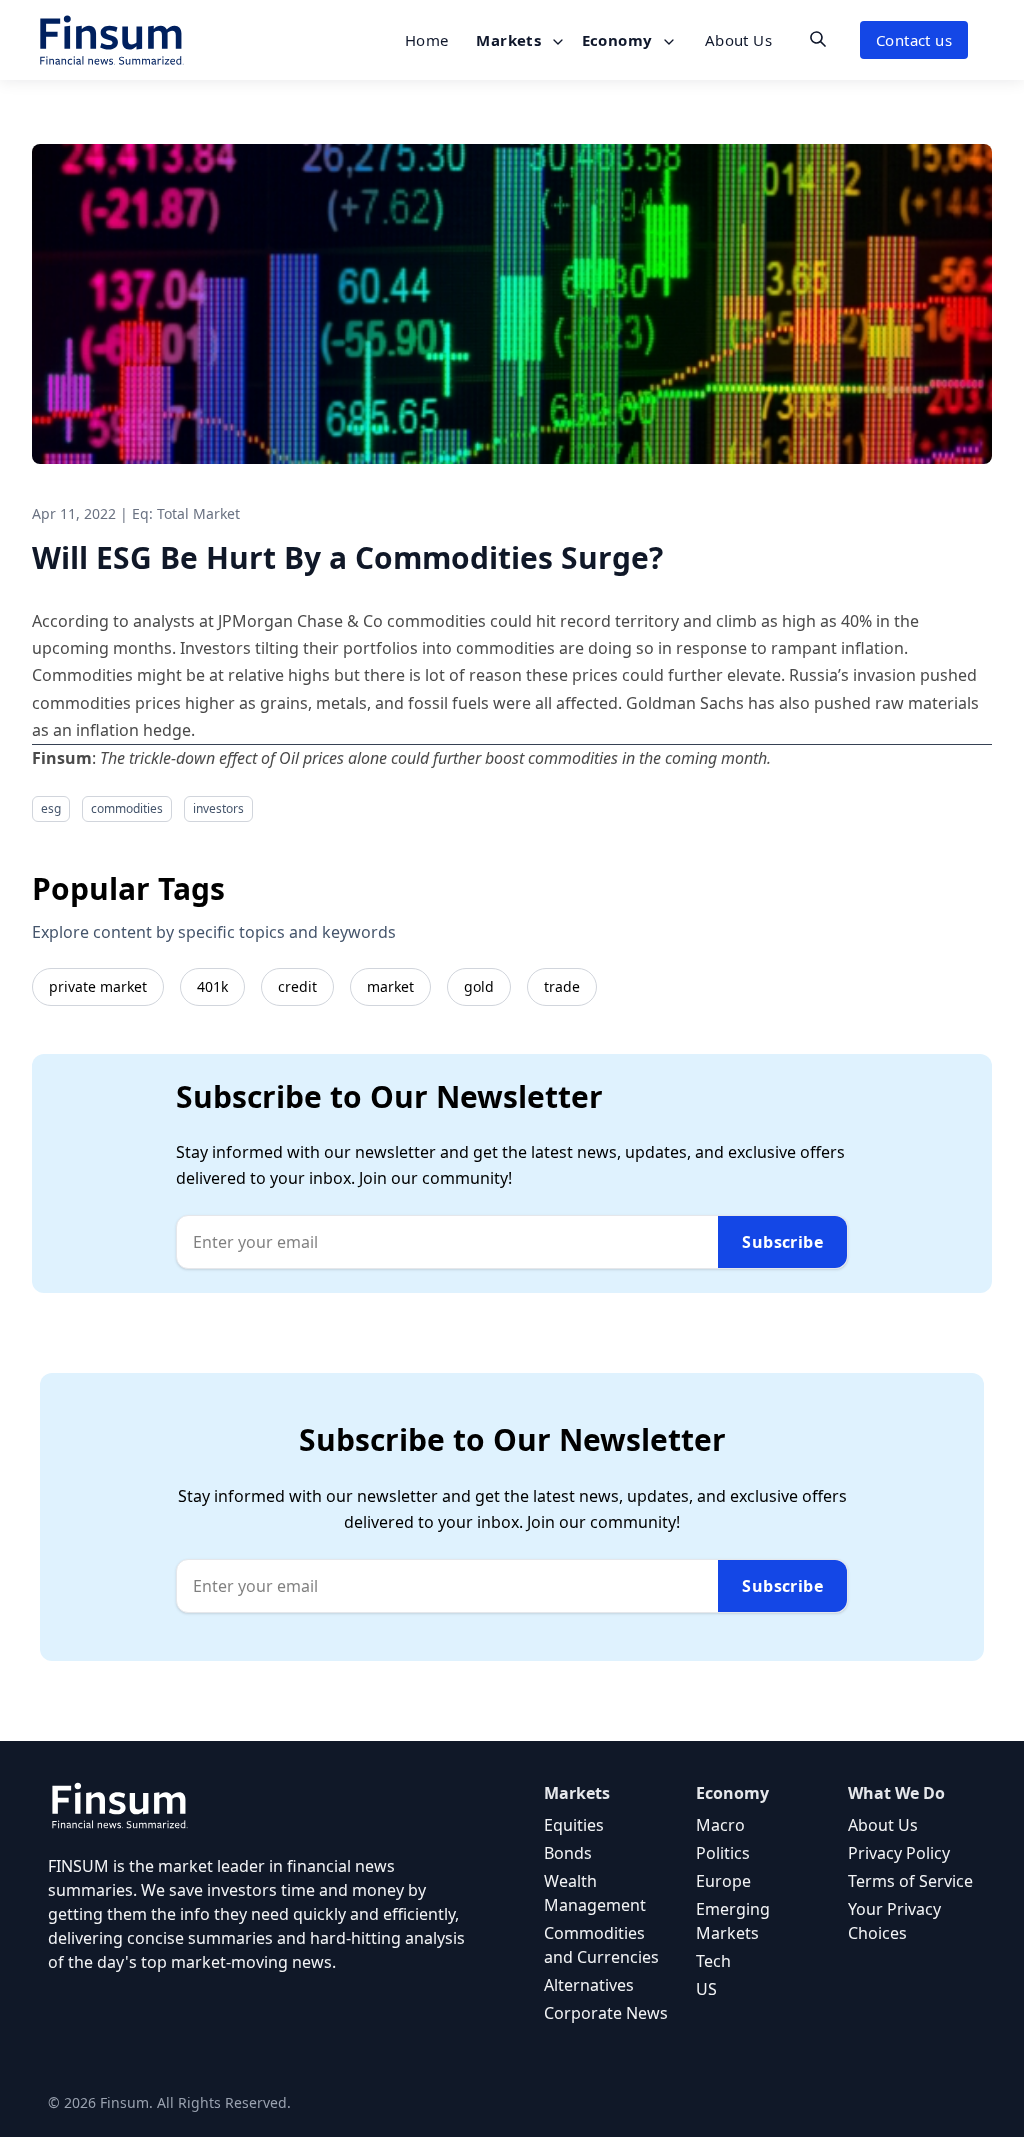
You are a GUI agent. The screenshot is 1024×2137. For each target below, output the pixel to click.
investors (218, 808)
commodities (127, 808)
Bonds (568, 1853)
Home (427, 40)
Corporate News (606, 2013)
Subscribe (782, 1242)
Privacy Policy (899, 1853)
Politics (723, 1853)
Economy (619, 40)
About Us (738, 40)
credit (297, 986)
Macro (720, 1825)
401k (212, 986)
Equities (574, 1825)
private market (98, 986)
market (390, 986)
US (706, 1989)
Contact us (914, 40)
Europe (723, 1881)
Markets (510, 40)
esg (51, 808)
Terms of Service (910, 1881)
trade (562, 986)
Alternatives (589, 1985)
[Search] (818, 39)
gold (479, 986)
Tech (713, 1961)
